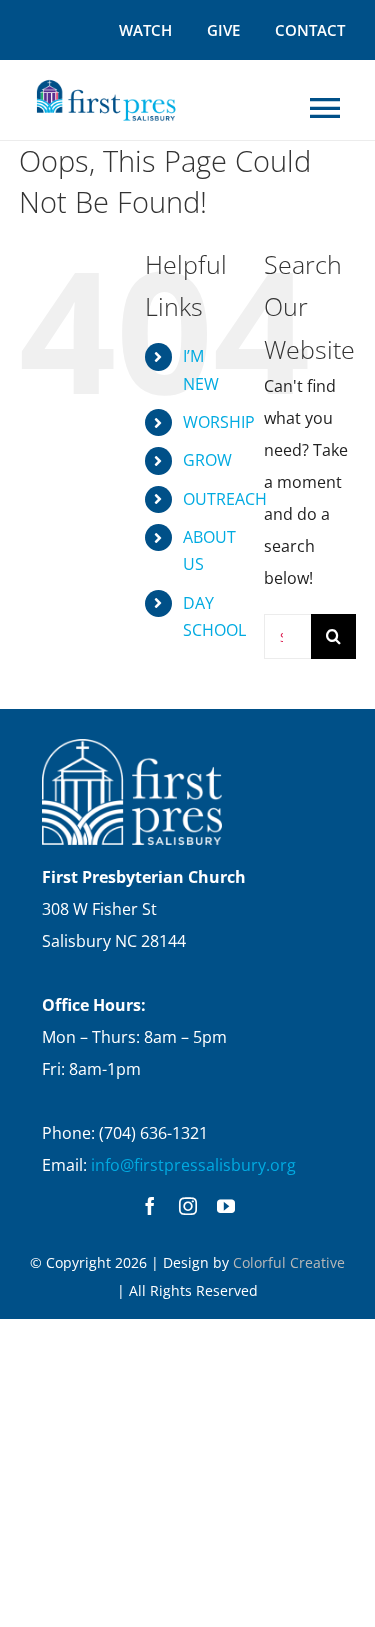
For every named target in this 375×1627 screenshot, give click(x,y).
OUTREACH (225, 499)
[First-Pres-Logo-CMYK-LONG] (105, 83)
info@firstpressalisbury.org (193, 1165)
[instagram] (188, 1206)
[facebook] (150, 1206)
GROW (207, 460)
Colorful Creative (289, 1262)
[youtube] (226, 1206)
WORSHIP (219, 422)
